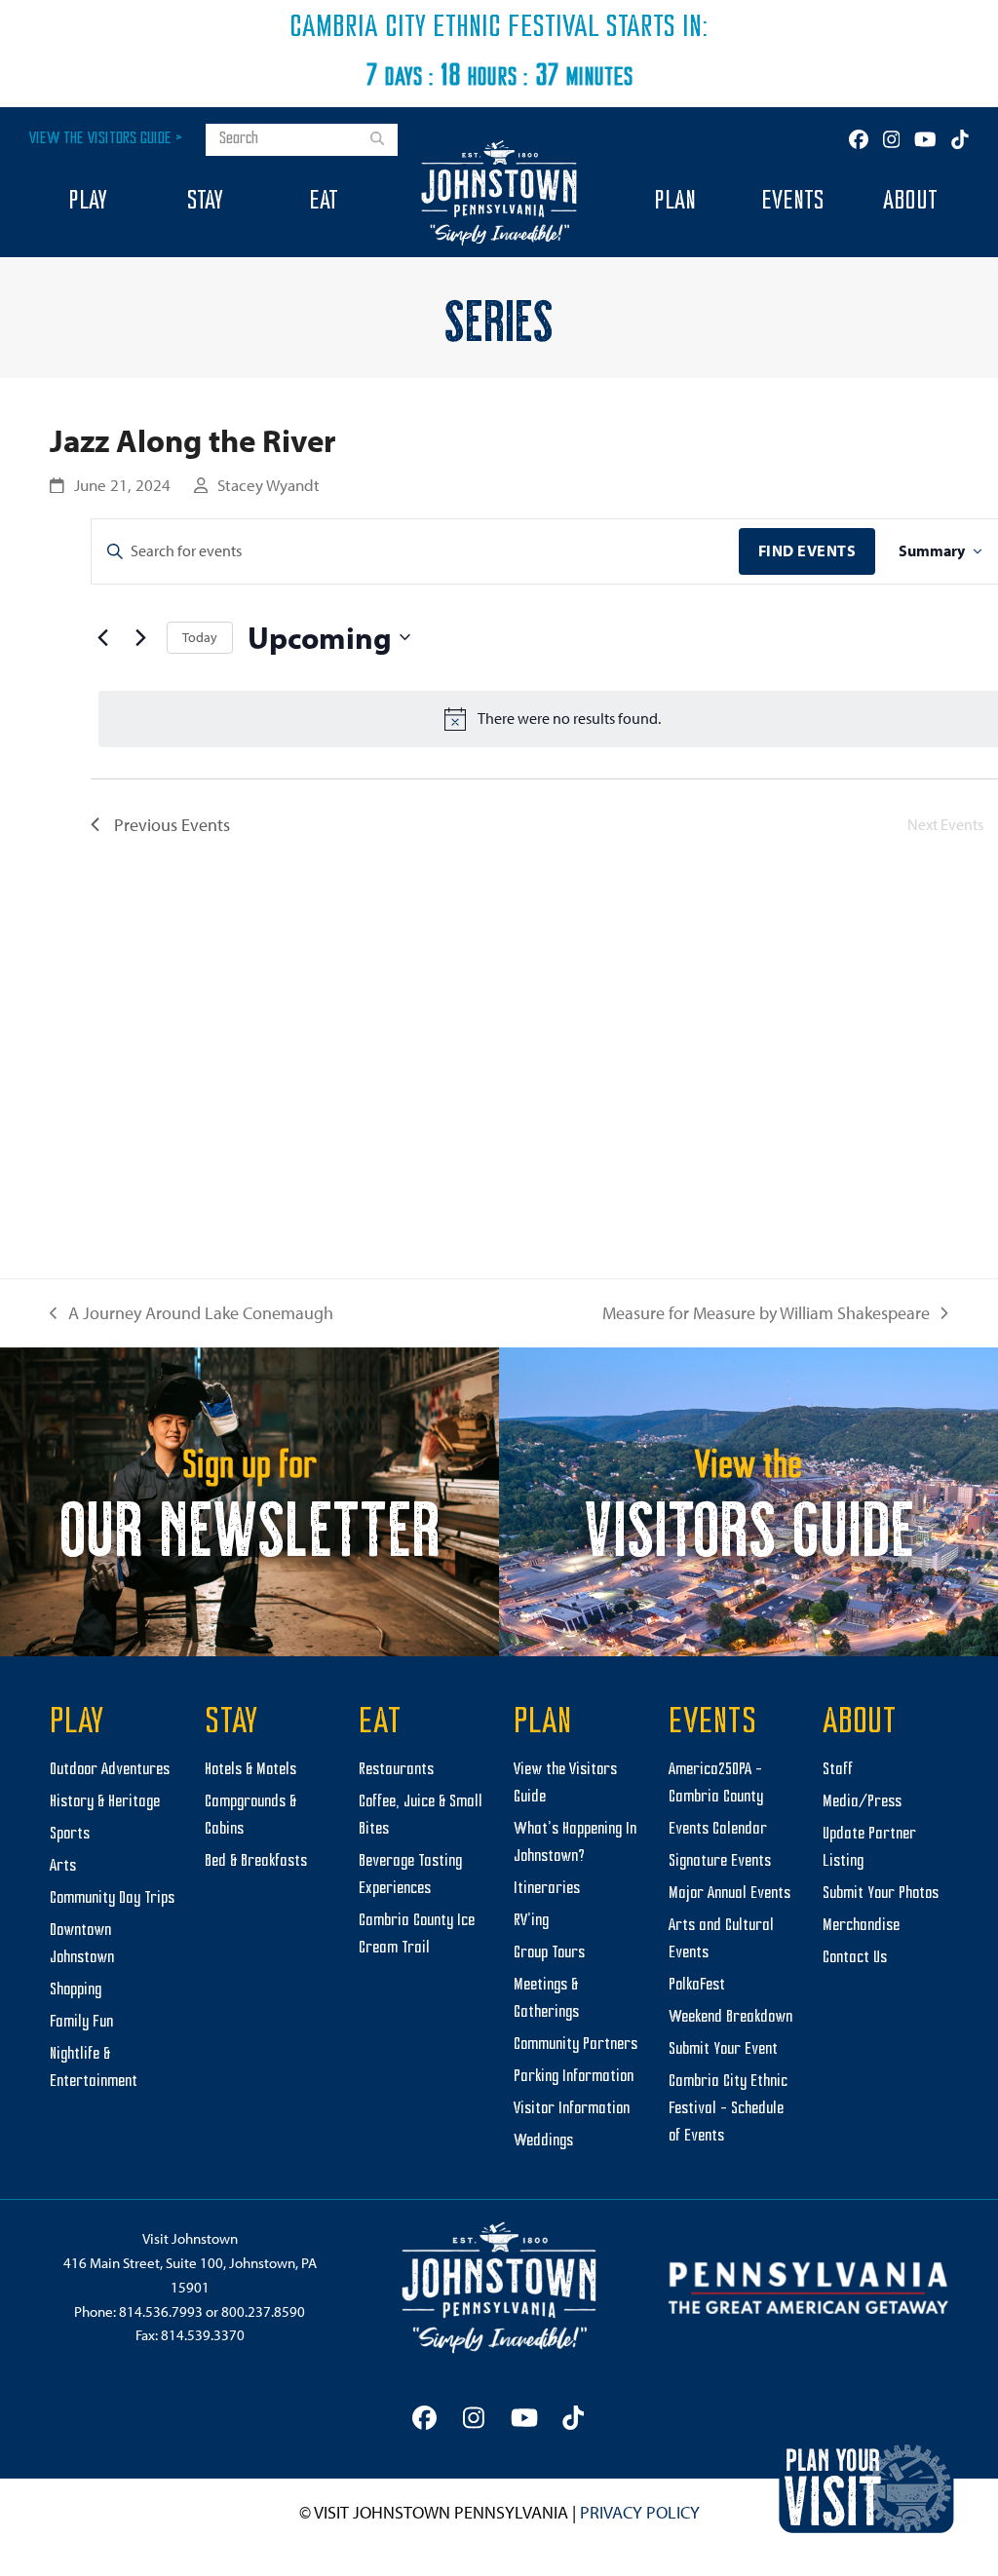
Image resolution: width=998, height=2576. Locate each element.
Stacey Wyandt (269, 485)
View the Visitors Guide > (106, 139)
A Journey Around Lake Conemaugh (191, 1315)
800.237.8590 (263, 2311)
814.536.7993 (161, 2311)
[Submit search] (377, 140)
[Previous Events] (102, 637)
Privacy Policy (640, 2512)
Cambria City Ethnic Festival (444, 28)
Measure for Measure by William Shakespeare (766, 1315)
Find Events (807, 550)
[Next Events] (140, 637)
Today (200, 637)
